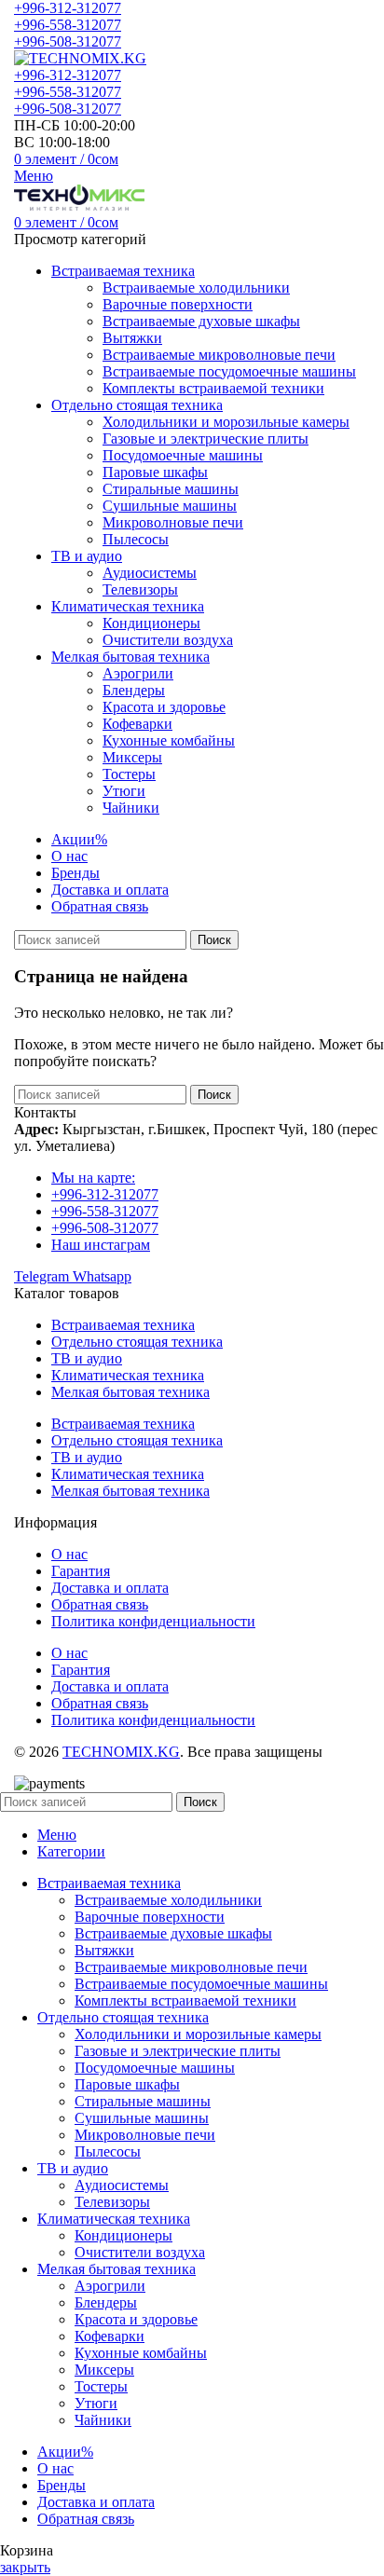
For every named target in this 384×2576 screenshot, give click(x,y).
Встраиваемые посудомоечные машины (229, 371)
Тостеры (129, 774)
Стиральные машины (171, 489)
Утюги (124, 791)
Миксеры (132, 757)
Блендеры (134, 690)
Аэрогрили (138, 673)
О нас (69, 1554)
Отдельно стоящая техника (137, 1342)
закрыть (25, 2567)
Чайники (131, 808)
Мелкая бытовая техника (130, 1392)
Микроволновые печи (173, 522)
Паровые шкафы (155, 472)
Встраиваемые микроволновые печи (219, 355)
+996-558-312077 (68, 25)
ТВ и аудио (87, 1358)
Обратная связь (100, 1604)
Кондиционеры (151, 623)
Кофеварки (137, 724)
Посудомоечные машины (183, 455)
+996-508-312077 (68, 41)
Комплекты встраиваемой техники (213, 388)
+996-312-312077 (68, 8)
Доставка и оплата (110, 1588)
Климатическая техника (128, 1375)
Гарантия (81, 1571)
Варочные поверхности (178, 304)
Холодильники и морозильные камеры (226, 422)
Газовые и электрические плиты (206, 438)
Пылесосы (136, 539)
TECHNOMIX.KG (121, 1752)
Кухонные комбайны (169, 740)
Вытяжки (132, 338)
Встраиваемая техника (123, 1325)
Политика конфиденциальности (153, 1621)
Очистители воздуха (168, 640)
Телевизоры (140, 589)
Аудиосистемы (150, 573)
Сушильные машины (170, 506)
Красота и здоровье (164, 707)
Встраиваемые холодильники (196, 288)
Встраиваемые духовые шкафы (201, 321)
